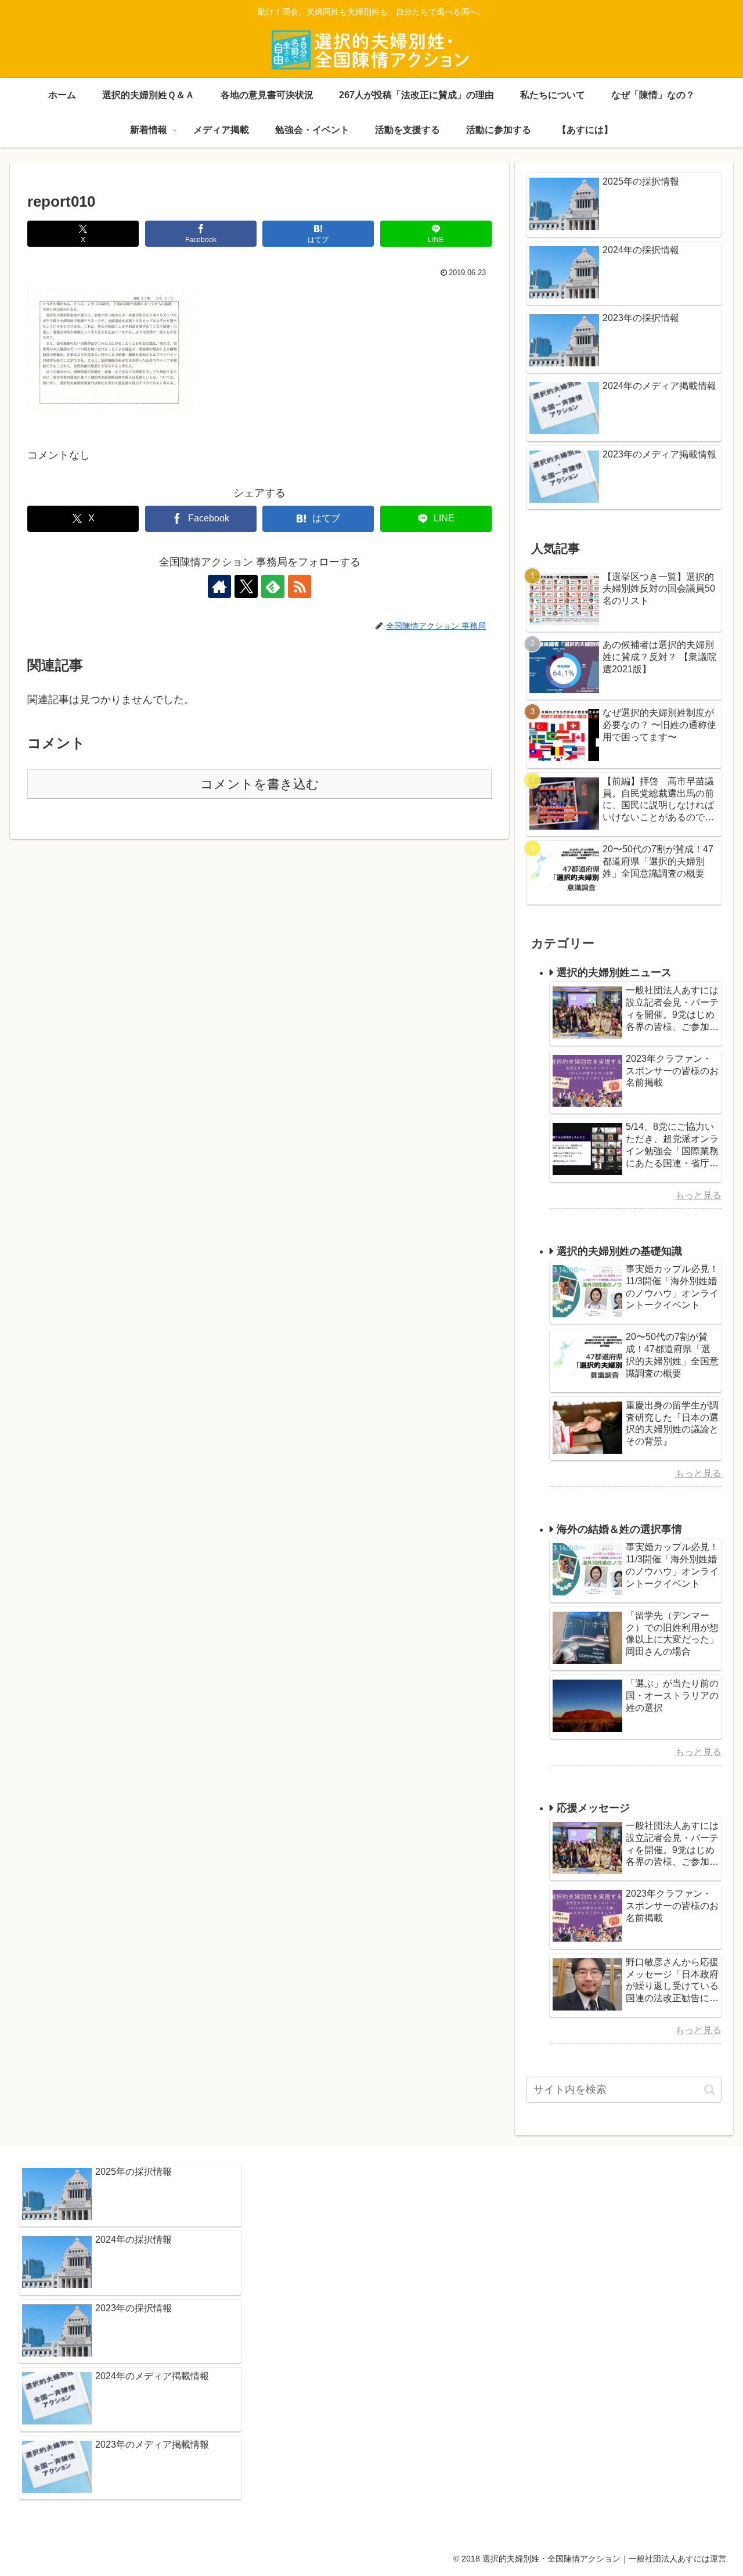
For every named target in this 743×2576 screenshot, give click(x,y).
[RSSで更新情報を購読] (300, 586)
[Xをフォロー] (246, 586)
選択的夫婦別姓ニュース (614, 972)
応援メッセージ (593, 1808)
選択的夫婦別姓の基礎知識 (619, 1251)
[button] (710, 2090)
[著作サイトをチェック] (219, 586)
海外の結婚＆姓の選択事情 (619, 1529)
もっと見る (698, 1195)
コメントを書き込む (260, 784)
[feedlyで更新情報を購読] (273, 586)
